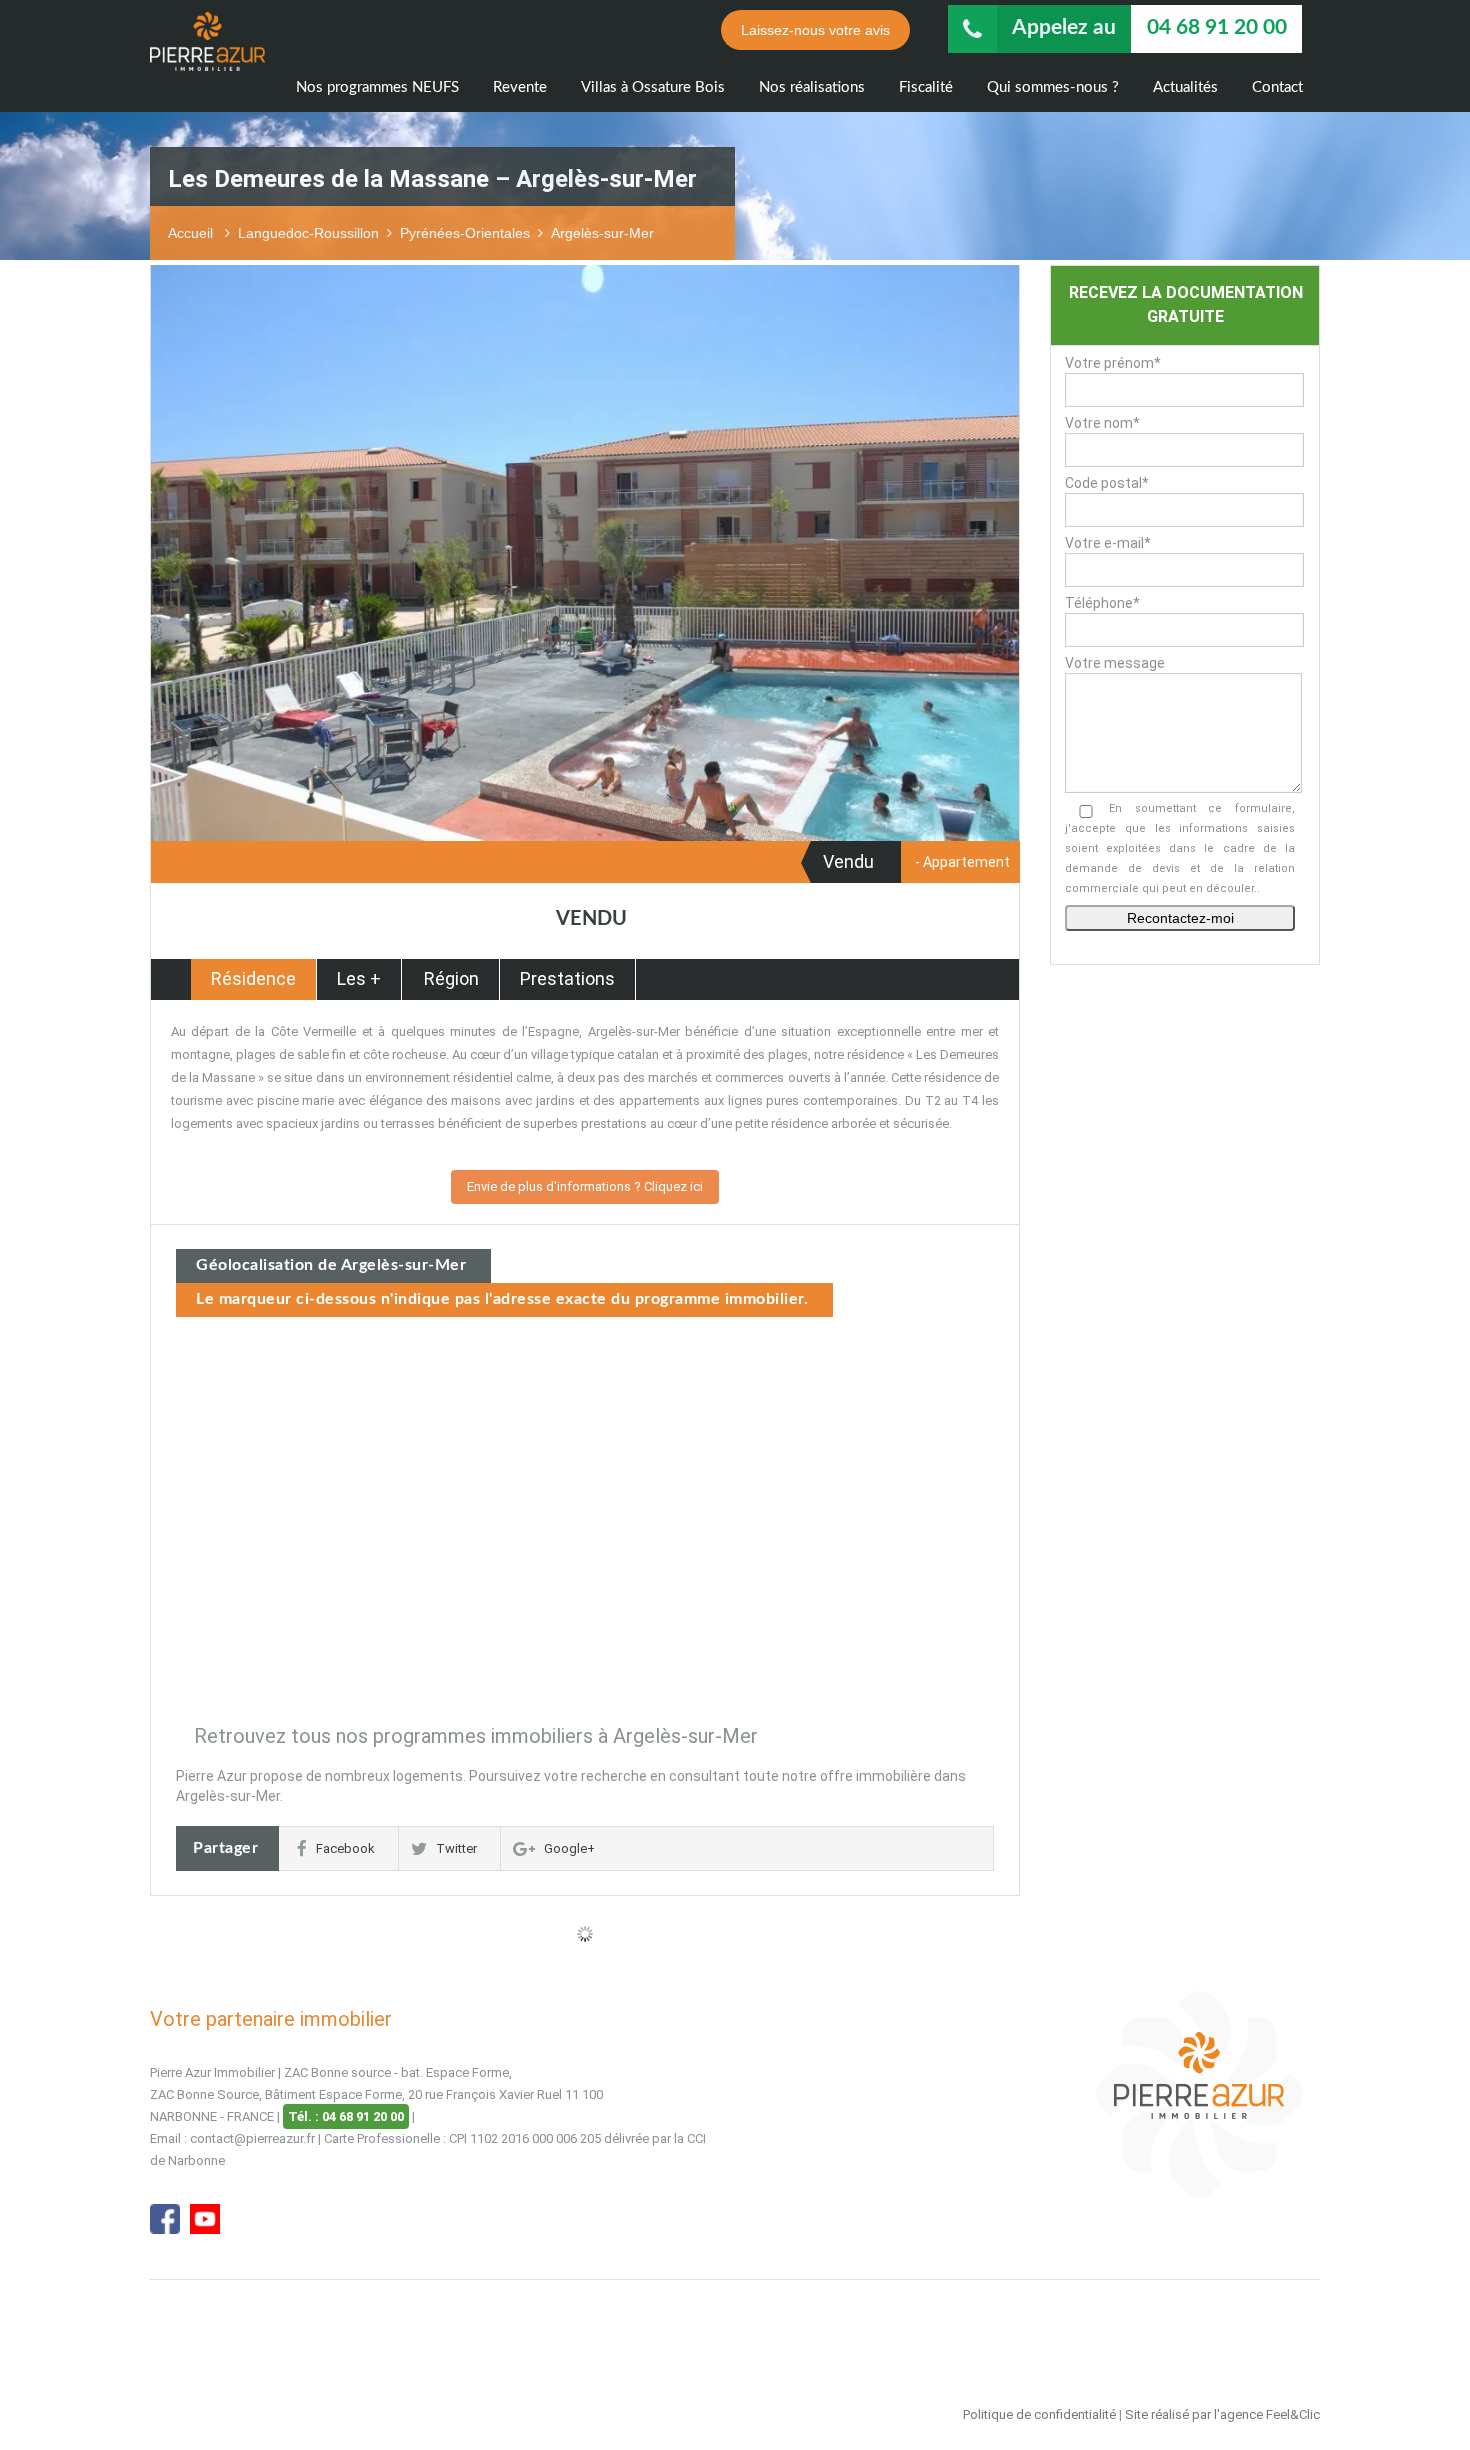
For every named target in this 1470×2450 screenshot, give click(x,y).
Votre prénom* (1113, 363)
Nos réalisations (812, 87)
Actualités (1185, 87)
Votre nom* (1102, 423)
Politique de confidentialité (1039, 2414)
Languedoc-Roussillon (308, 233)
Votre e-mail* (1108, 543)
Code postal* (1107, 483)
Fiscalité (926, 87)
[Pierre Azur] (207, 57)
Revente (520, 87)
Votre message (1115, 663)
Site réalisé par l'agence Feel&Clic (1222, 2414)
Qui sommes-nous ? (1053, 87)
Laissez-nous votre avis (815, 30)
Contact (1277, 87)
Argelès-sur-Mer (602, 233)
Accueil (192, 233)
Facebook (345, 1848)
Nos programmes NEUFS (377, 87)
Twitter (456, 1848)
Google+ (569, 1848)
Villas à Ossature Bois (653, 87)
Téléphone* (1102, 603)
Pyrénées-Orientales (465, 233)
